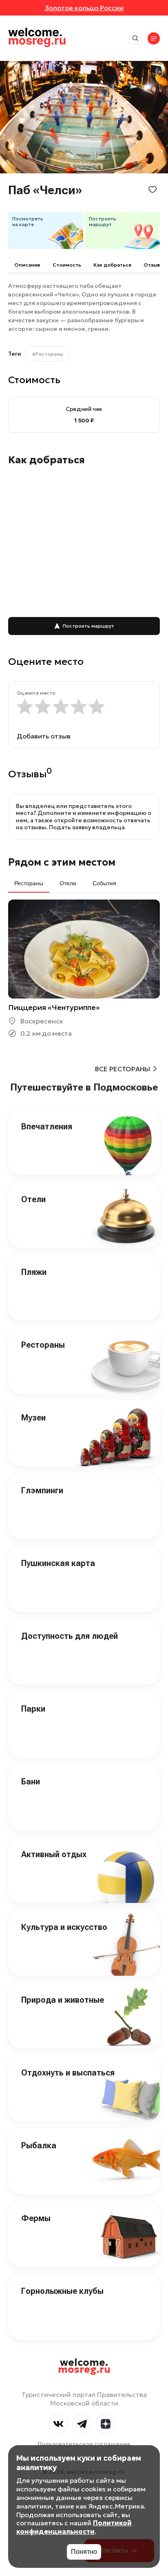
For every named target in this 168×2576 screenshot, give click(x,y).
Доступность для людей (70, 1636)
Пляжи (34, 1272)
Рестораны (43, 1345)
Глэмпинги (42, 1490)
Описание (27, 265)
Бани (31, 1782)
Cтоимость (67, 265)
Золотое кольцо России (84, 8)
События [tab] (104, 883)
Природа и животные (63, 2000)
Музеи (33, 1418)
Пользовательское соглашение (84, 2444)
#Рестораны (48, 354)
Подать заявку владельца (87, 827)
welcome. (84, 2366)
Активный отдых (54, 1854)
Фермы (36, 2218)
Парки (33, 1709)
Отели (33, 1199)
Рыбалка (39, 2145)
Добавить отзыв (44, 736)
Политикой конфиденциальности (74, 2527)
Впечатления (47, 1126)
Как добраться (112, 265)
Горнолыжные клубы (62, 2291)
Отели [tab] (68, 883)
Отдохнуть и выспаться (68, 2073)
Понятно (84, 2552)
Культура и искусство (64, 1927)
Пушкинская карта (58, 1563)
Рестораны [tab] (29, 883)
